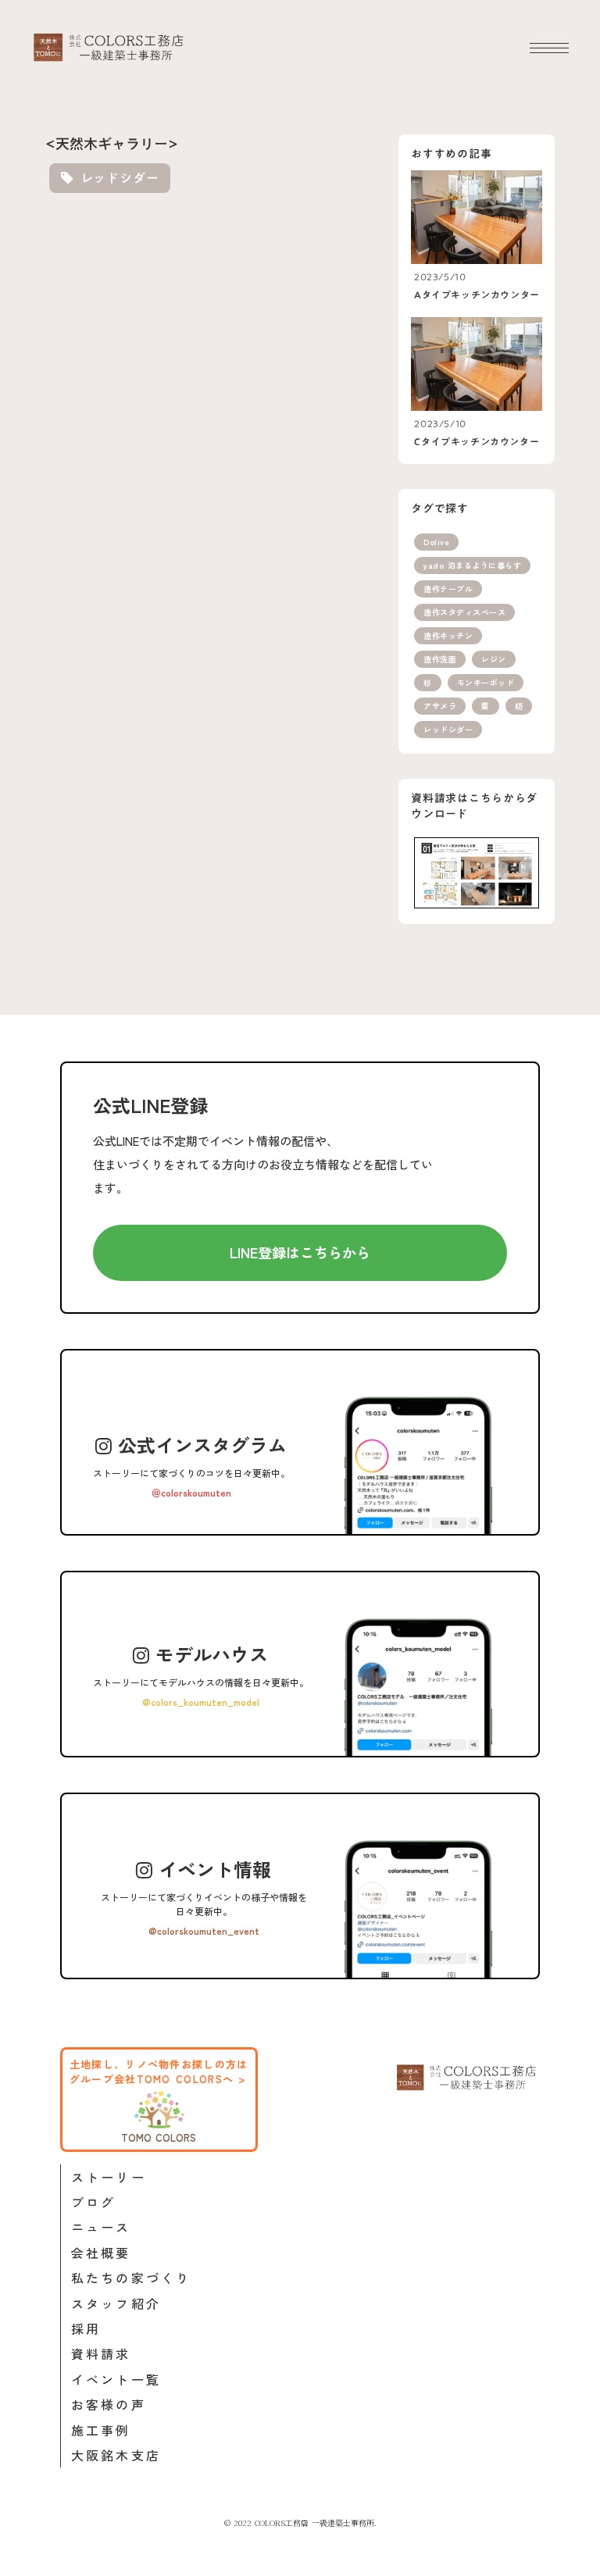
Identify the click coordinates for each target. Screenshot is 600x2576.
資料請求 (101, 2353)
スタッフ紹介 (116, 2303)
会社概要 (101, 2253)
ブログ (94, 2202)
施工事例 (101, 2430)
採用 (86, 2328)
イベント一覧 (116, 2379)
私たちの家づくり (131, 2278)
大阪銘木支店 (116, 2455)
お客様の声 (109, 2404)
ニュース (101, 2227)
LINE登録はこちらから (300, 1252)
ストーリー (109, 2177)
